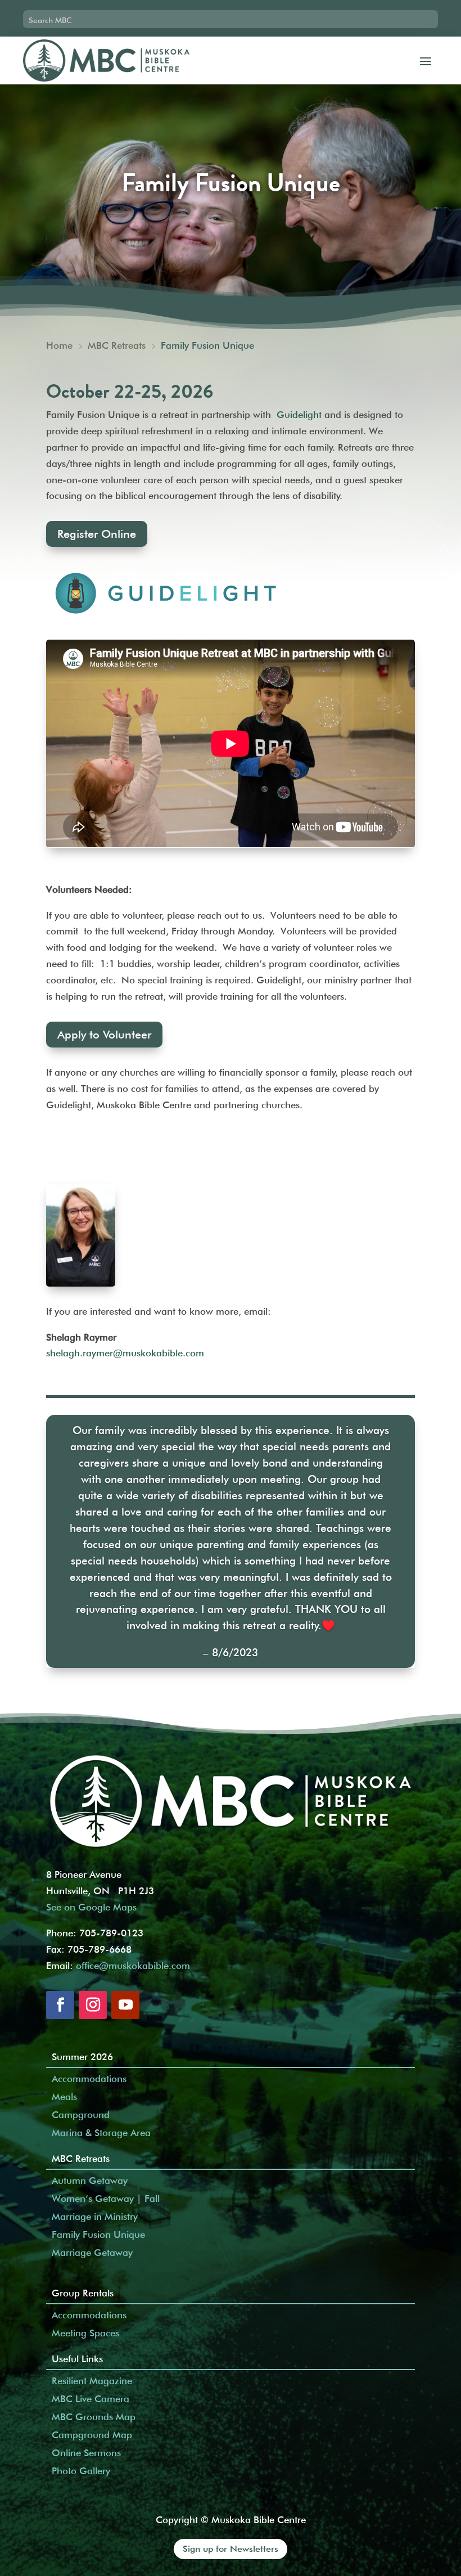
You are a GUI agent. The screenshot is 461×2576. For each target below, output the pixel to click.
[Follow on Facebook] (60, 2005)
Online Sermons (86, 2453)
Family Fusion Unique (98, 2235)
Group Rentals (83, 2293)
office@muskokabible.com (133, 1966)
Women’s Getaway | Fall (106, 2199)
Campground (81, 2115)
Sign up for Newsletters (231, 2549)
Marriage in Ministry (95, 2217)
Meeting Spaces (85, 2333)
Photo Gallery (81, 2471)
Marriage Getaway (92, 2253)
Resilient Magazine (92, 2381)
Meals (64, 2097)
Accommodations (89, 2079)
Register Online (97, 534)
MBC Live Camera (91, 2399)
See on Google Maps (91, 1907)
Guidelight (299, 415)
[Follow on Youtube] (125, 2005)
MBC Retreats (81, 2159)
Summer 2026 (82, 2057)
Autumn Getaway (90, 2181)
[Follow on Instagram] (93, 2005)
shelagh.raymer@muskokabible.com (125, 1353)
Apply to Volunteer (104, 1035)
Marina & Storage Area (101, 2133)
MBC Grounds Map (94, 2417)
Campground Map (92, 2435)
